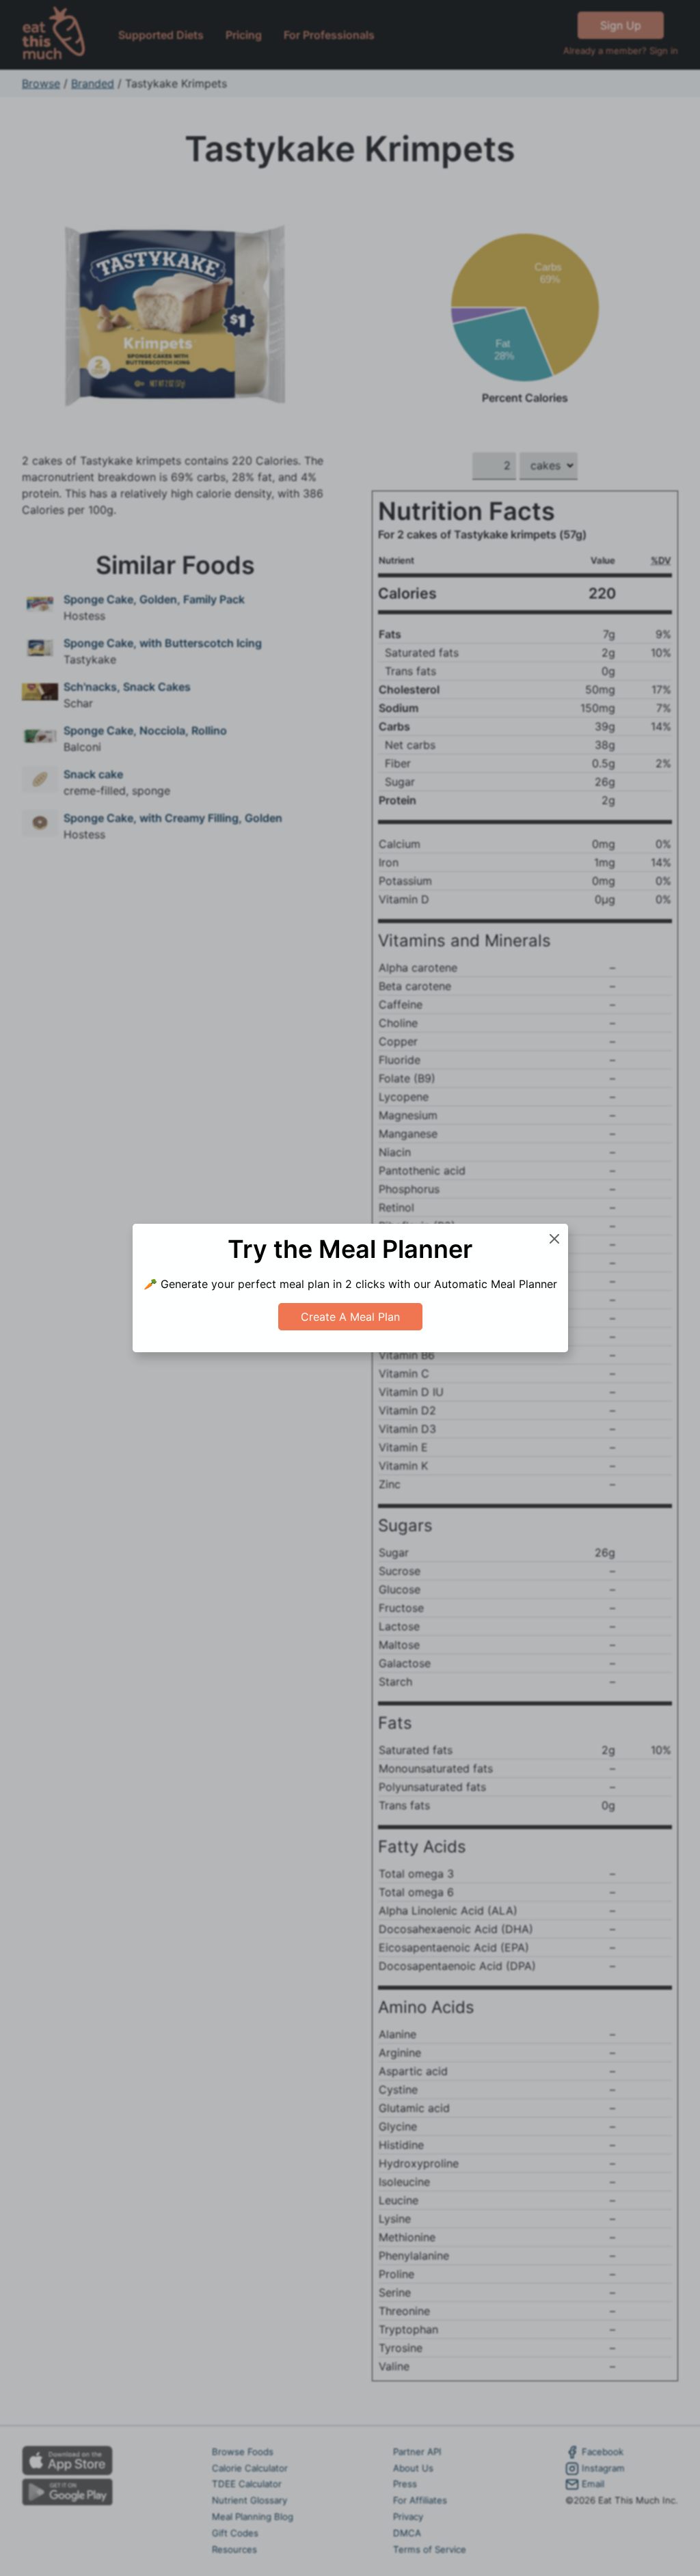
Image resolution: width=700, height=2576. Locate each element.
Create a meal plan (350, 1317)
